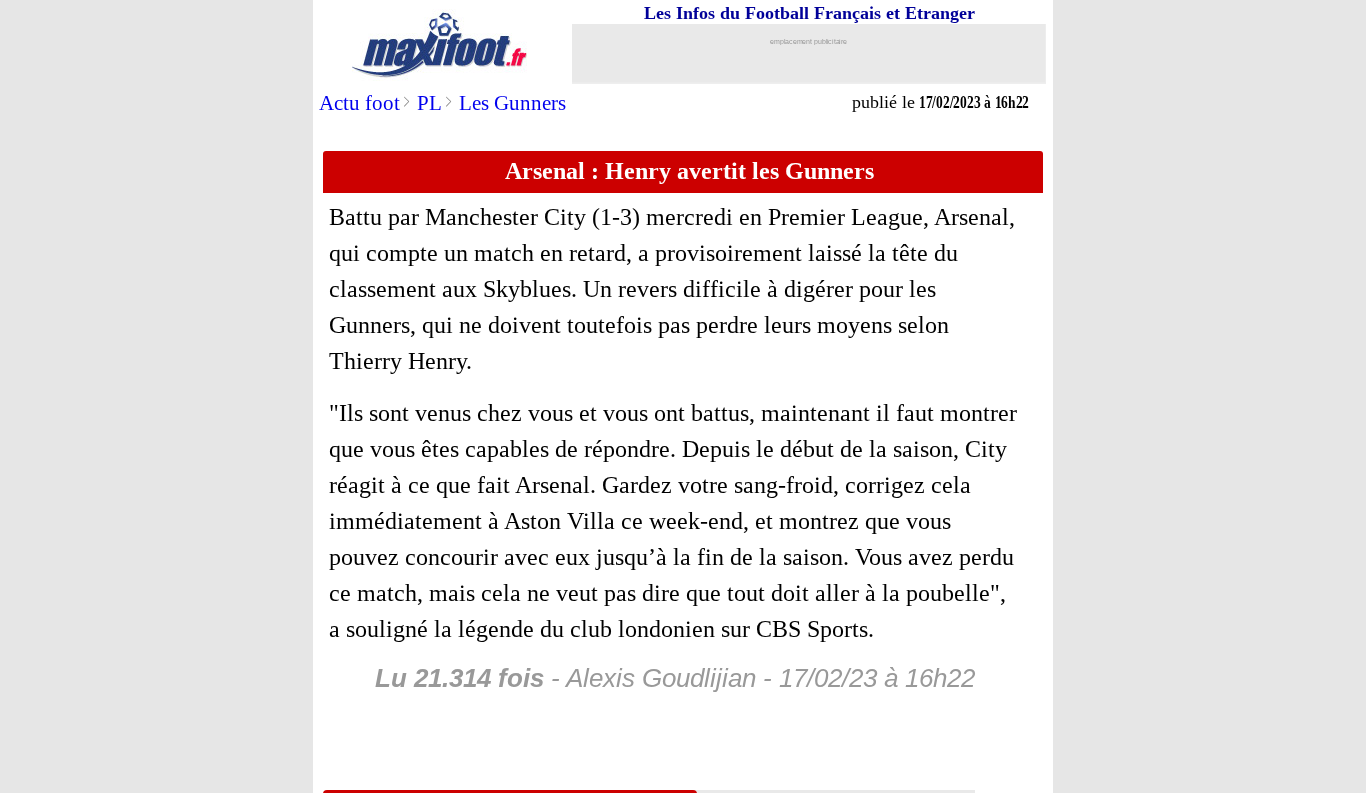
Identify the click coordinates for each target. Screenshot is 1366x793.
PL (429, 103)
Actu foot (359, 103)
